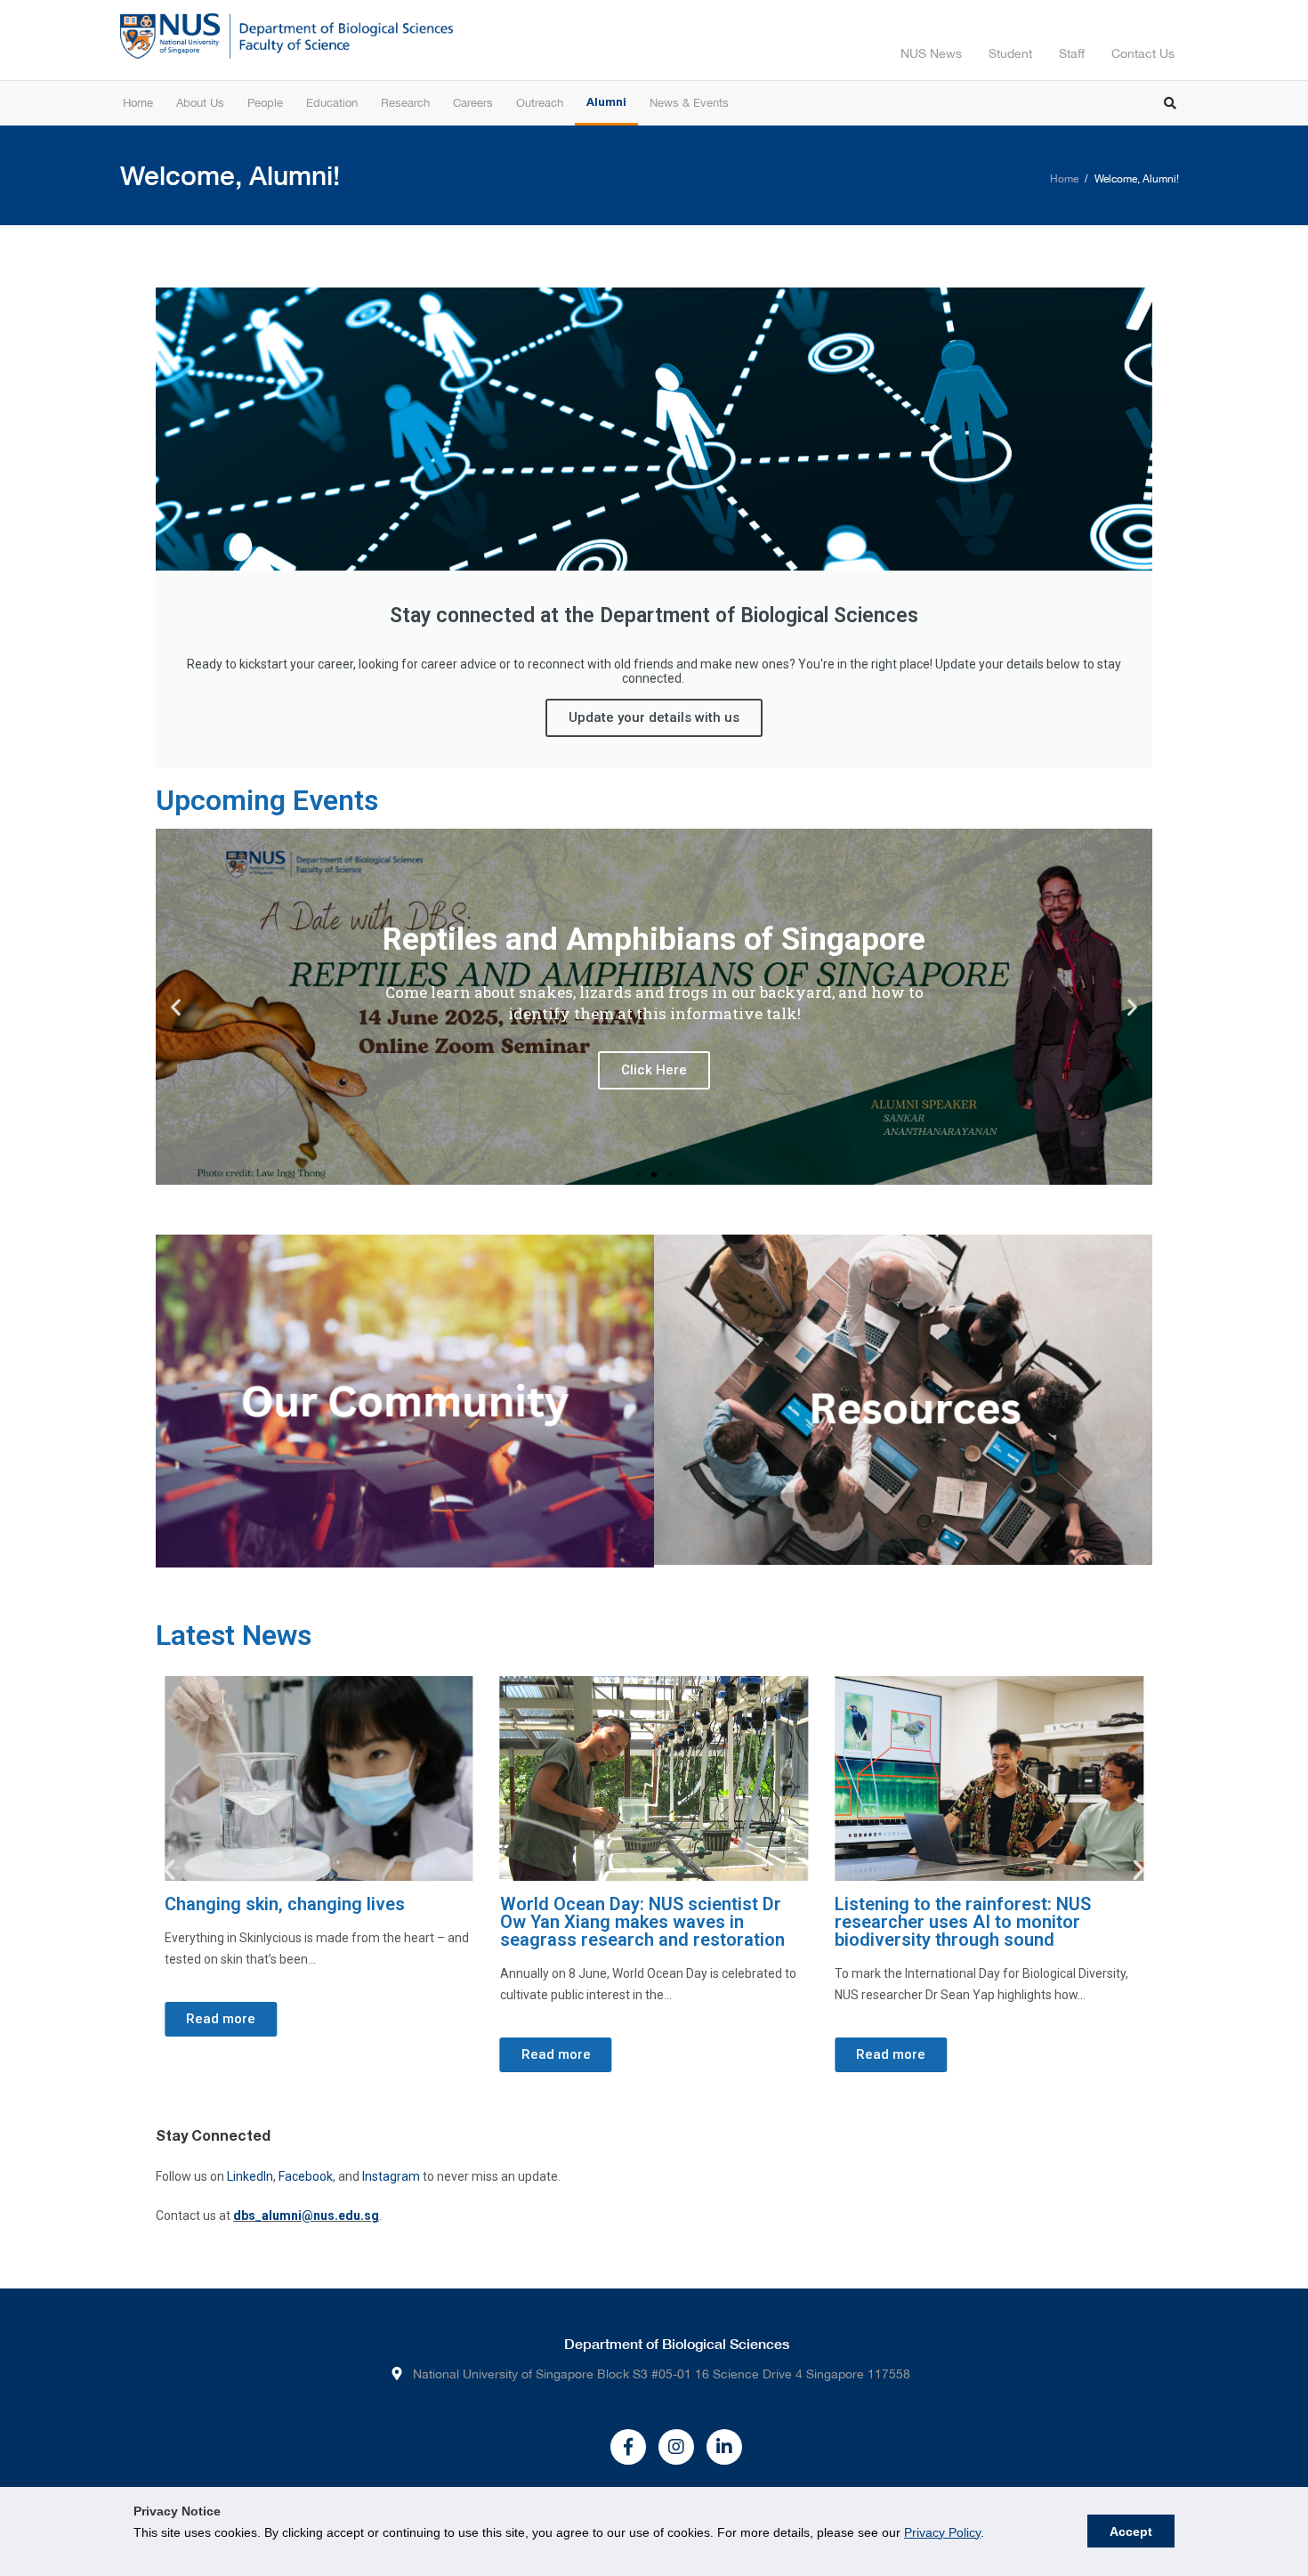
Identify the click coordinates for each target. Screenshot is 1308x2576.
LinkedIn (250, 2176)
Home (1064, 179)
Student (1010, 53)
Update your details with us (654, 717)
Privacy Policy (942, 2532)
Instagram (391, 2176)
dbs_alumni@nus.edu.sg (306, 2216)
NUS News (931, 53)
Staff (1072, 53)
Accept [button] (1131, 2531)
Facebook (306, 2176)
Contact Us (1143, 53)
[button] (176, 1007)
